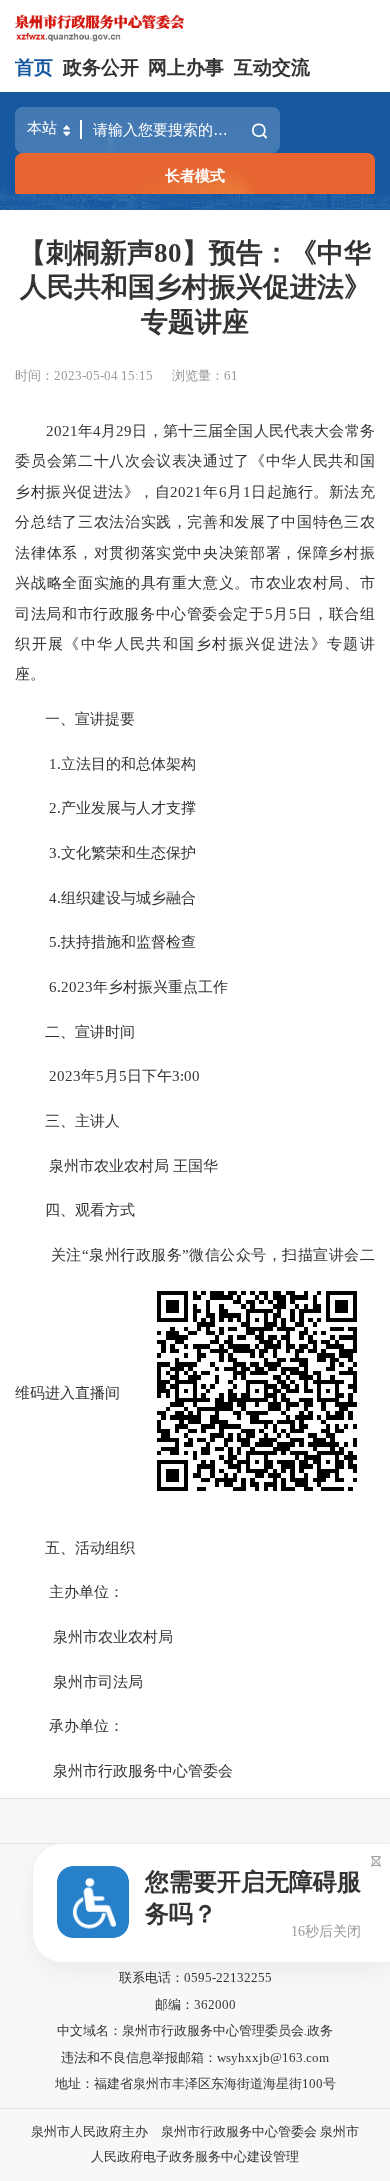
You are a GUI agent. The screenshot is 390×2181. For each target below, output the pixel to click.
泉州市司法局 (79, 1681)
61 (231, 375)
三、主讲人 (67, 1120)
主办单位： (69, 1591)
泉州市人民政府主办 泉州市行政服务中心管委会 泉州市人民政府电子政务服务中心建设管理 (195, 2144)
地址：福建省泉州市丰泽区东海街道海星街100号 (195, 2083)
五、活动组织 (75, 1547)
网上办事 (186, 67)
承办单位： (69, 1725)
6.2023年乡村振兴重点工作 (121, 986)
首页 (34, 67)
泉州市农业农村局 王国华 (116, 1165)
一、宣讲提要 (75, 718)
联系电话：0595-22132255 (195, 1977)
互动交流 (272, 67)
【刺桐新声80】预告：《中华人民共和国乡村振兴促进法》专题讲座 (195, 287)
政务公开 (101, 67)
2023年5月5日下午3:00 (107, 1075)
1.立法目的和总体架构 (105, 763)
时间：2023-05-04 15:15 (84, 375)
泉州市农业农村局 (94, 1636)
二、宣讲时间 (75, 1031)
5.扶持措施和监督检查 (105, 941)
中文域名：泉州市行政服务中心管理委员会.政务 (195, 2030)
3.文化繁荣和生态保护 (105, 852)
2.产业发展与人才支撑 (105, 807)
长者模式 (195, 175)
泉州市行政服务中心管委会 (124, 1770)
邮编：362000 (195, 2004)
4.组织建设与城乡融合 (105, 897)
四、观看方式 (75, 1209)
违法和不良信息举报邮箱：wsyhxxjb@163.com (195, 2057)
